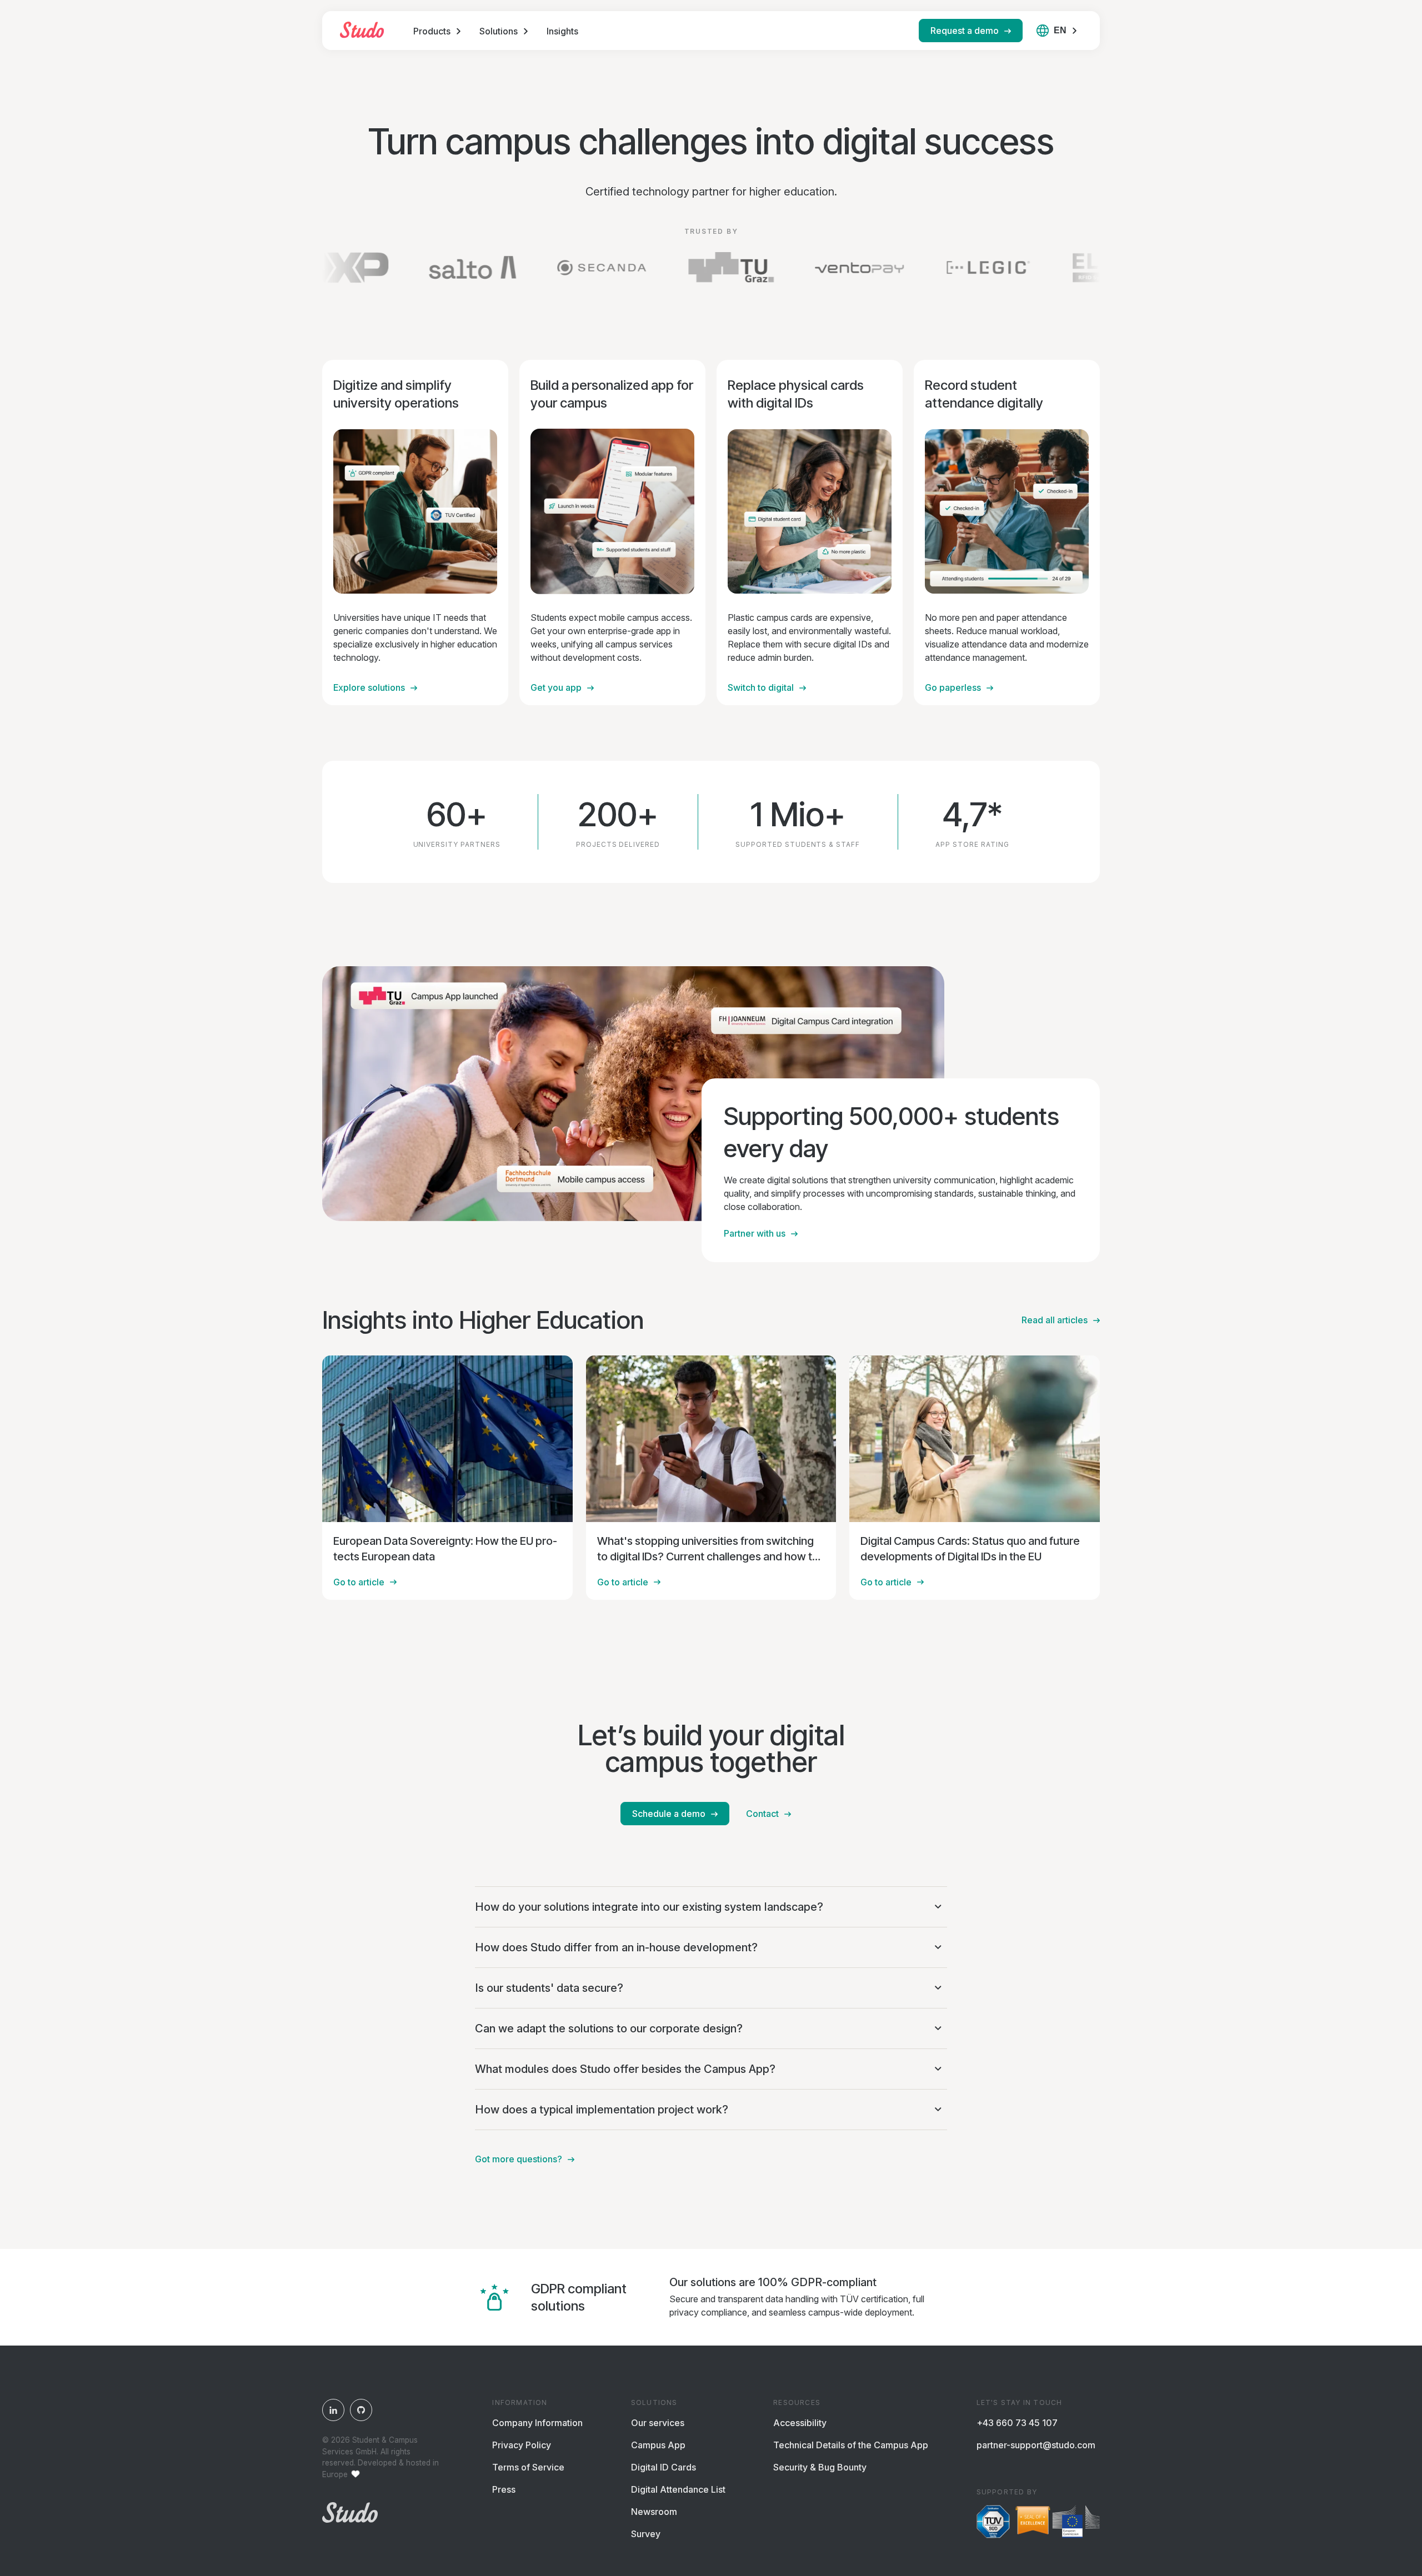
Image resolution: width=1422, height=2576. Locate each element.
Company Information (537, 2423)
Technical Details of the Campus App (851, 2445)
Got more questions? (519, 2159)
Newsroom (654, 2512)
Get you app (556, 687)
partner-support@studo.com (1036, 2445)
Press (504, 2489)
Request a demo (965, 31)
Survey (646, 2534)
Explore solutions (369, 687)
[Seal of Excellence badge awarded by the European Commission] (1058, 2523)
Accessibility (800, 2423)
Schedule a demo (669, 1814)
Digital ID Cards (664, 2467)
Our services (658, 2423)
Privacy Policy (522, 2445)
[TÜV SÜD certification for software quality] (993, 2523)
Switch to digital (761, 687)
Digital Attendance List (678, 2489)
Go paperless (953, 687)
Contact (762, 1814)
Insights (562, 31)
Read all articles (1055, 1320)
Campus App (658, 2445)
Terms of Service (528, 2467)
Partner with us (755, 1233)
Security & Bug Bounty (820, 2467)
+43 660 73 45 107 (1017, 2423)
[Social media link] (333, 2410)
